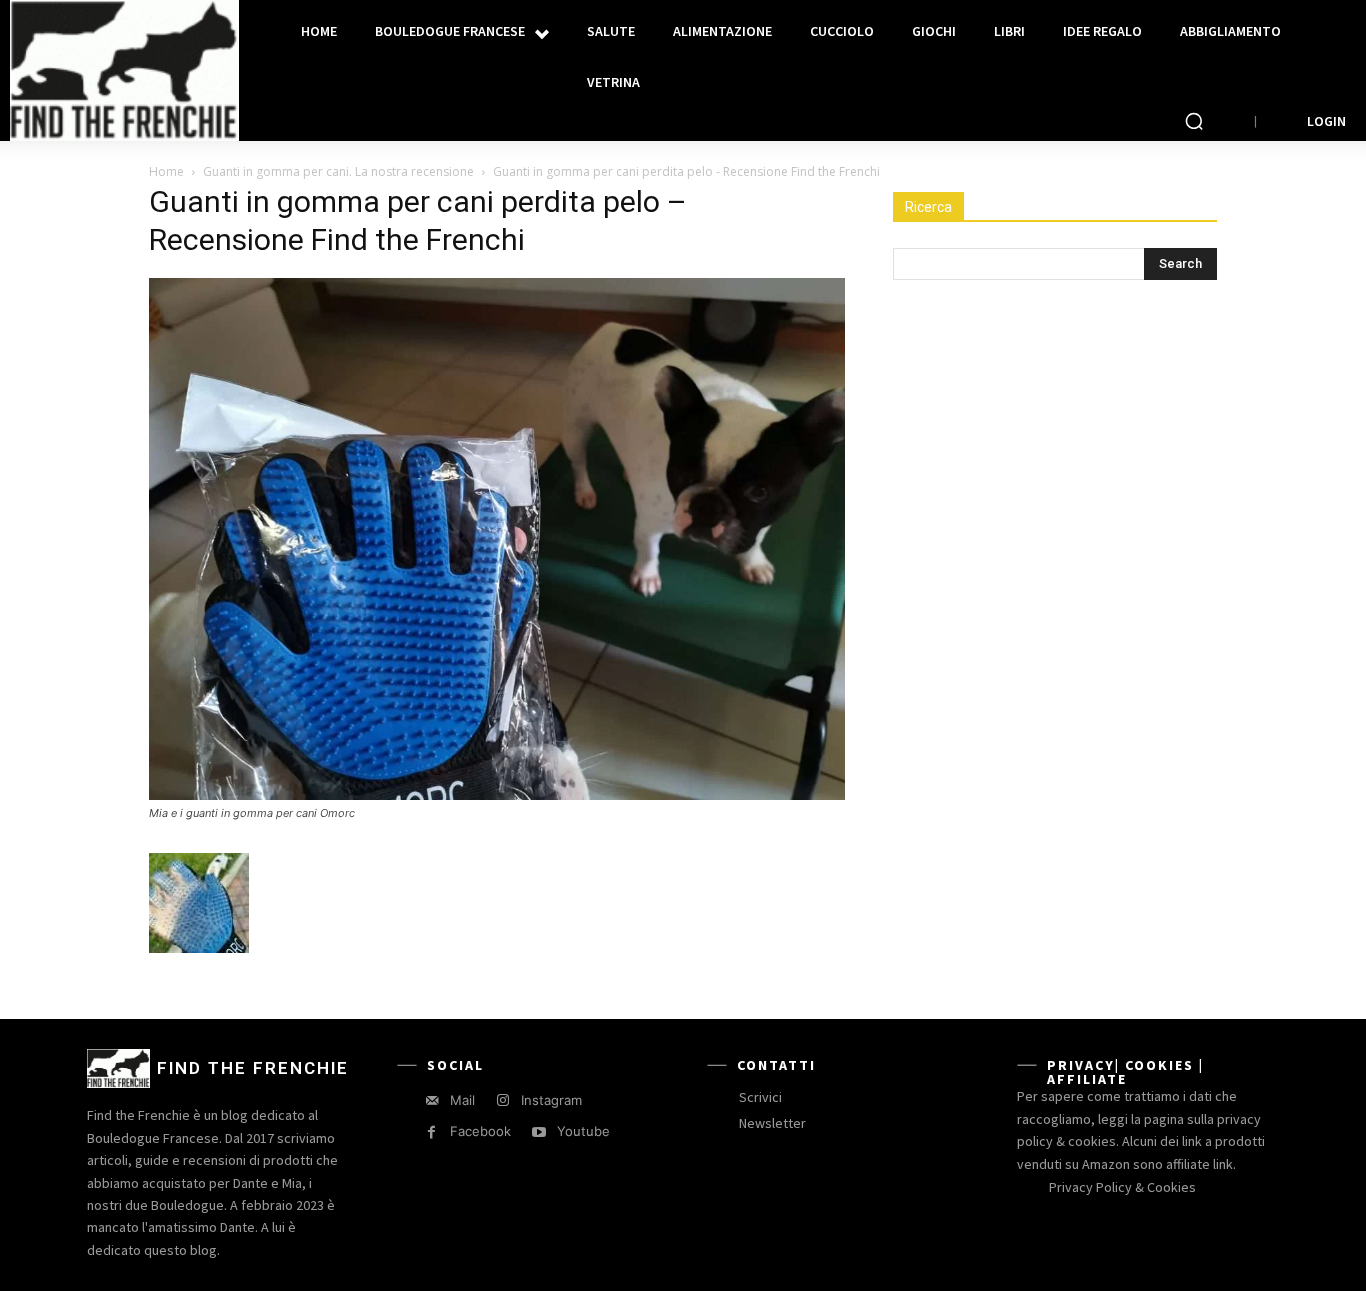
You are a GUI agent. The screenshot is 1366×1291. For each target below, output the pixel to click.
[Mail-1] (431, 1100)
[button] (1194, 121)
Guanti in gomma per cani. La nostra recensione (338, 171)
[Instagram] (502, 1100)
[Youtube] (538, 1132)
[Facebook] (431, 1132)
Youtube (583, 1131)
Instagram (551, 1100)
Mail (462, 1100)
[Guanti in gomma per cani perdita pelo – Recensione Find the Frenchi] (497, 794)
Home (166, 171)
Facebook (480, 1131)
